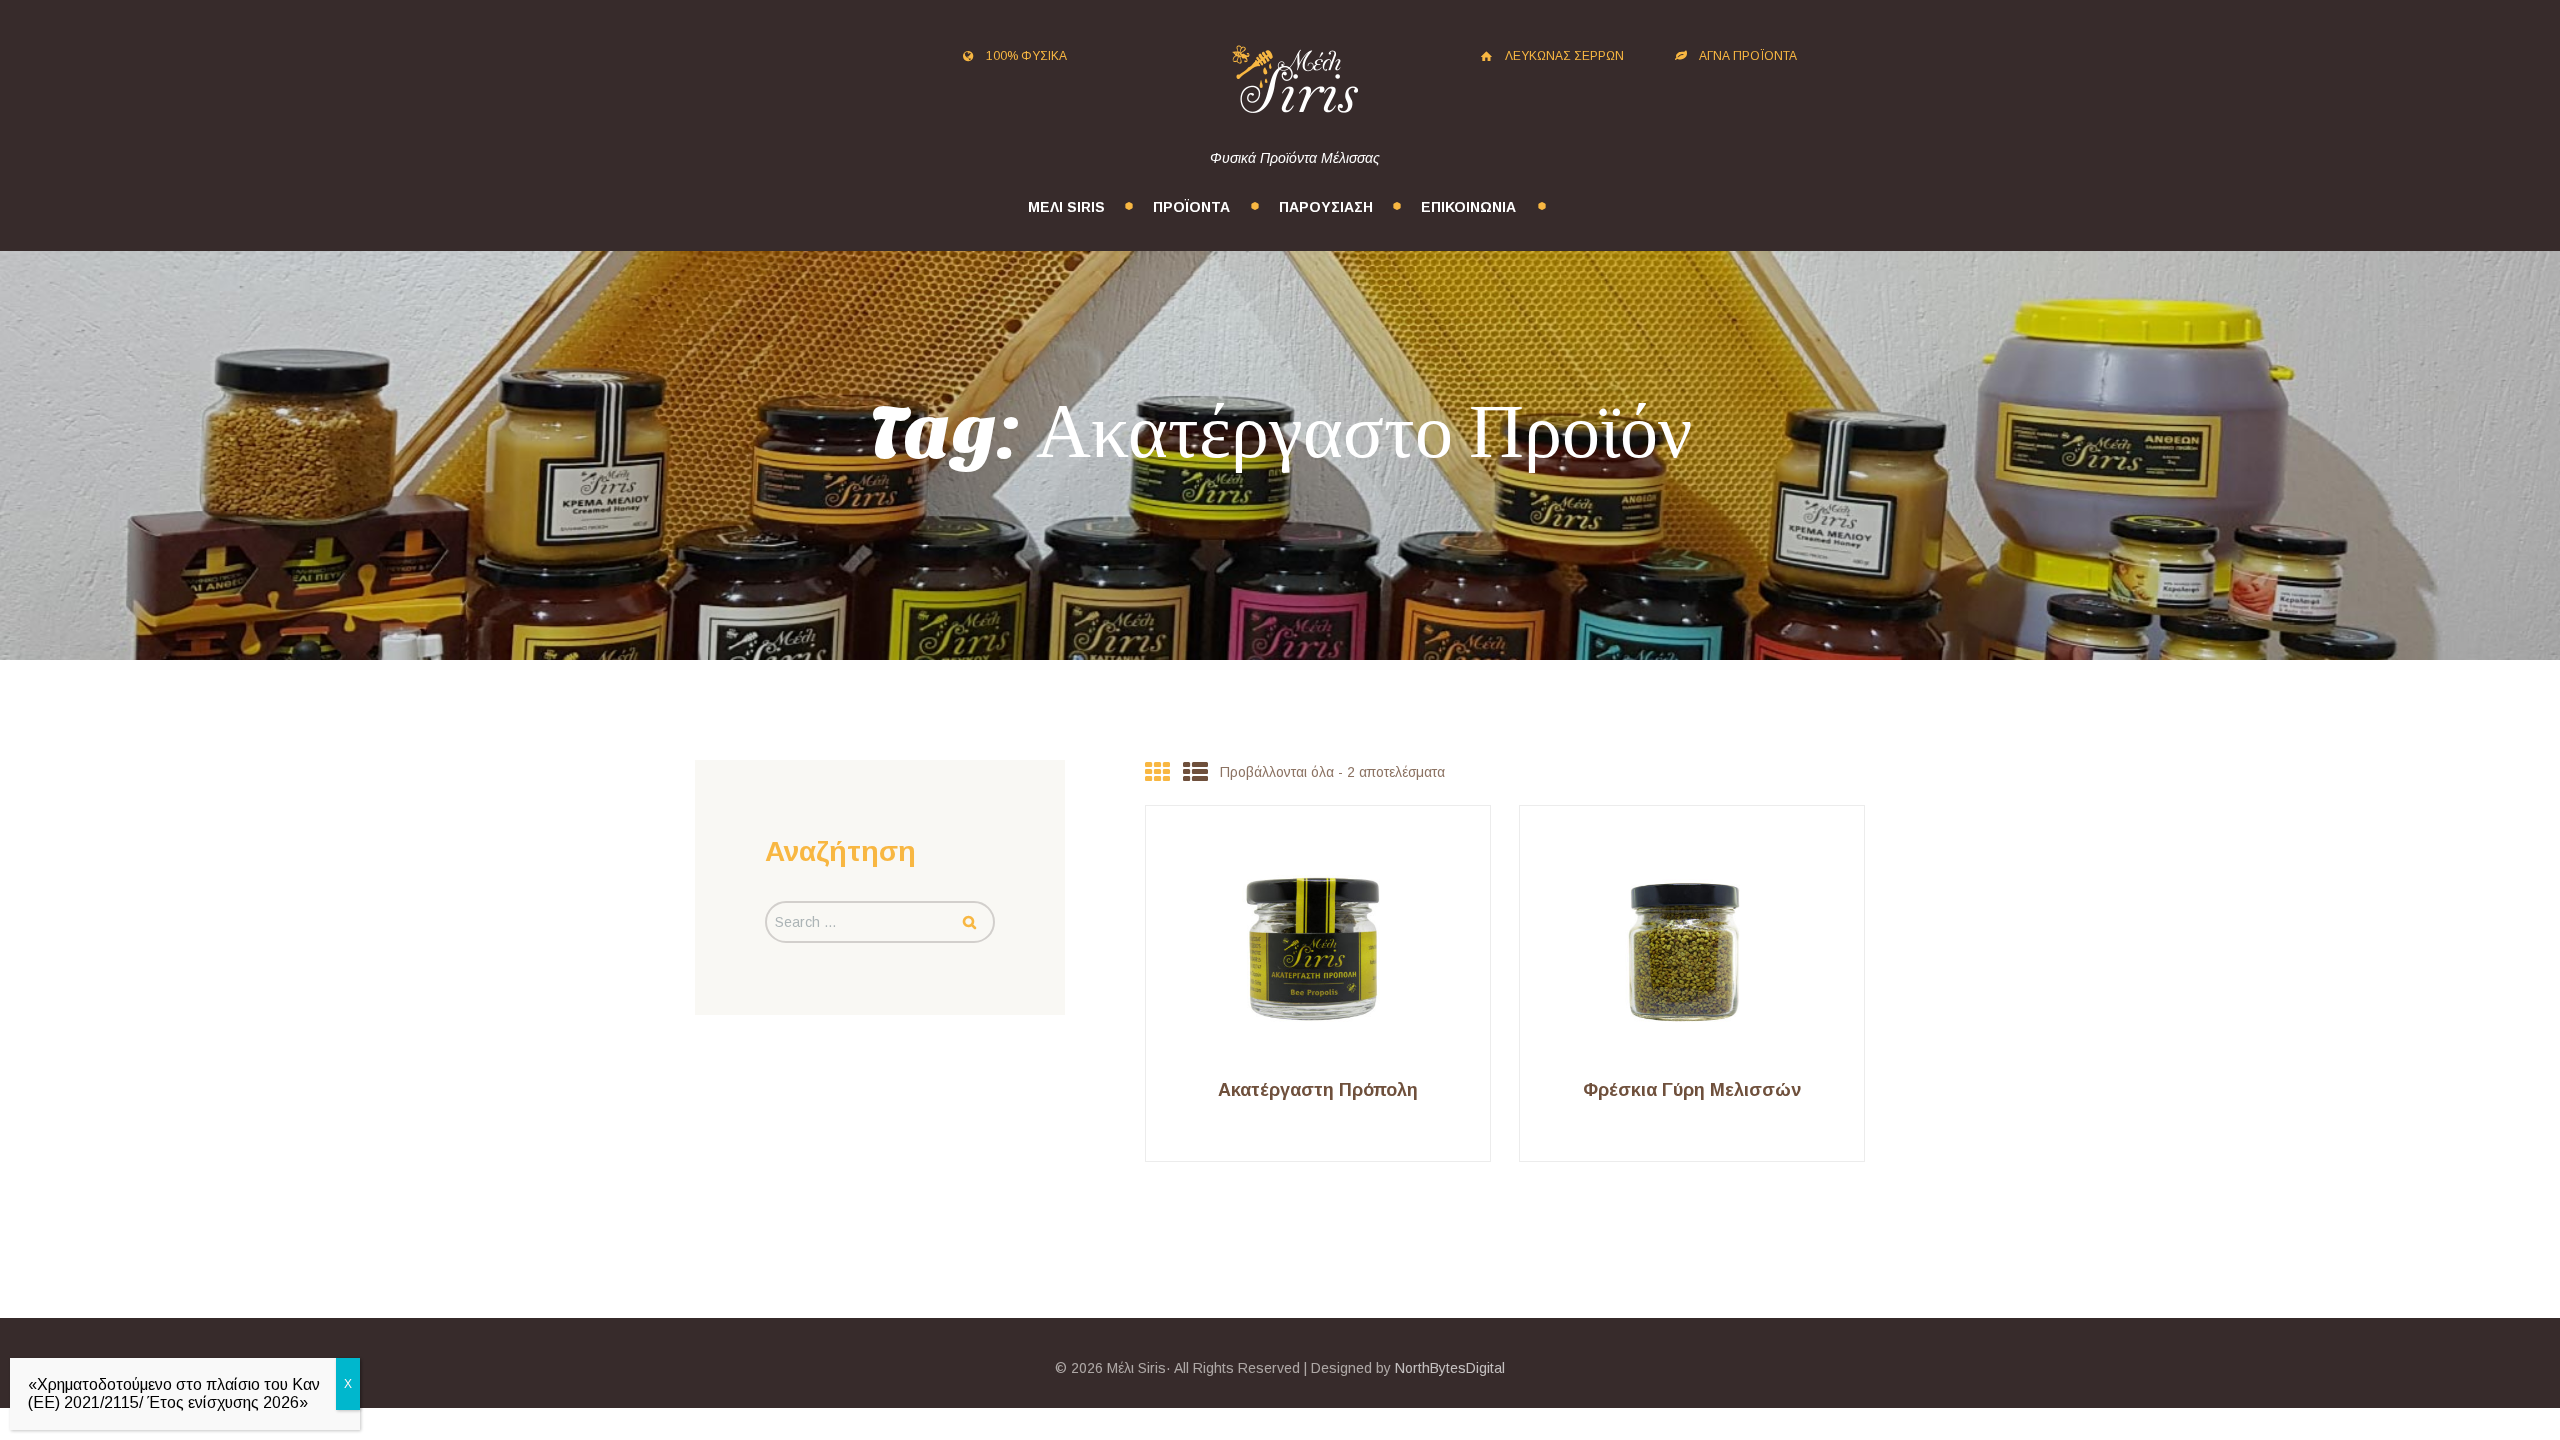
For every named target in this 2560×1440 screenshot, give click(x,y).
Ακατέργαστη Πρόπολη (1318, 1090)
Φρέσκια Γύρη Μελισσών (1692, 1090)
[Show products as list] (1195, 772)
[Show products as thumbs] (1157, 772)
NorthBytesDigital (1450, 1368)
